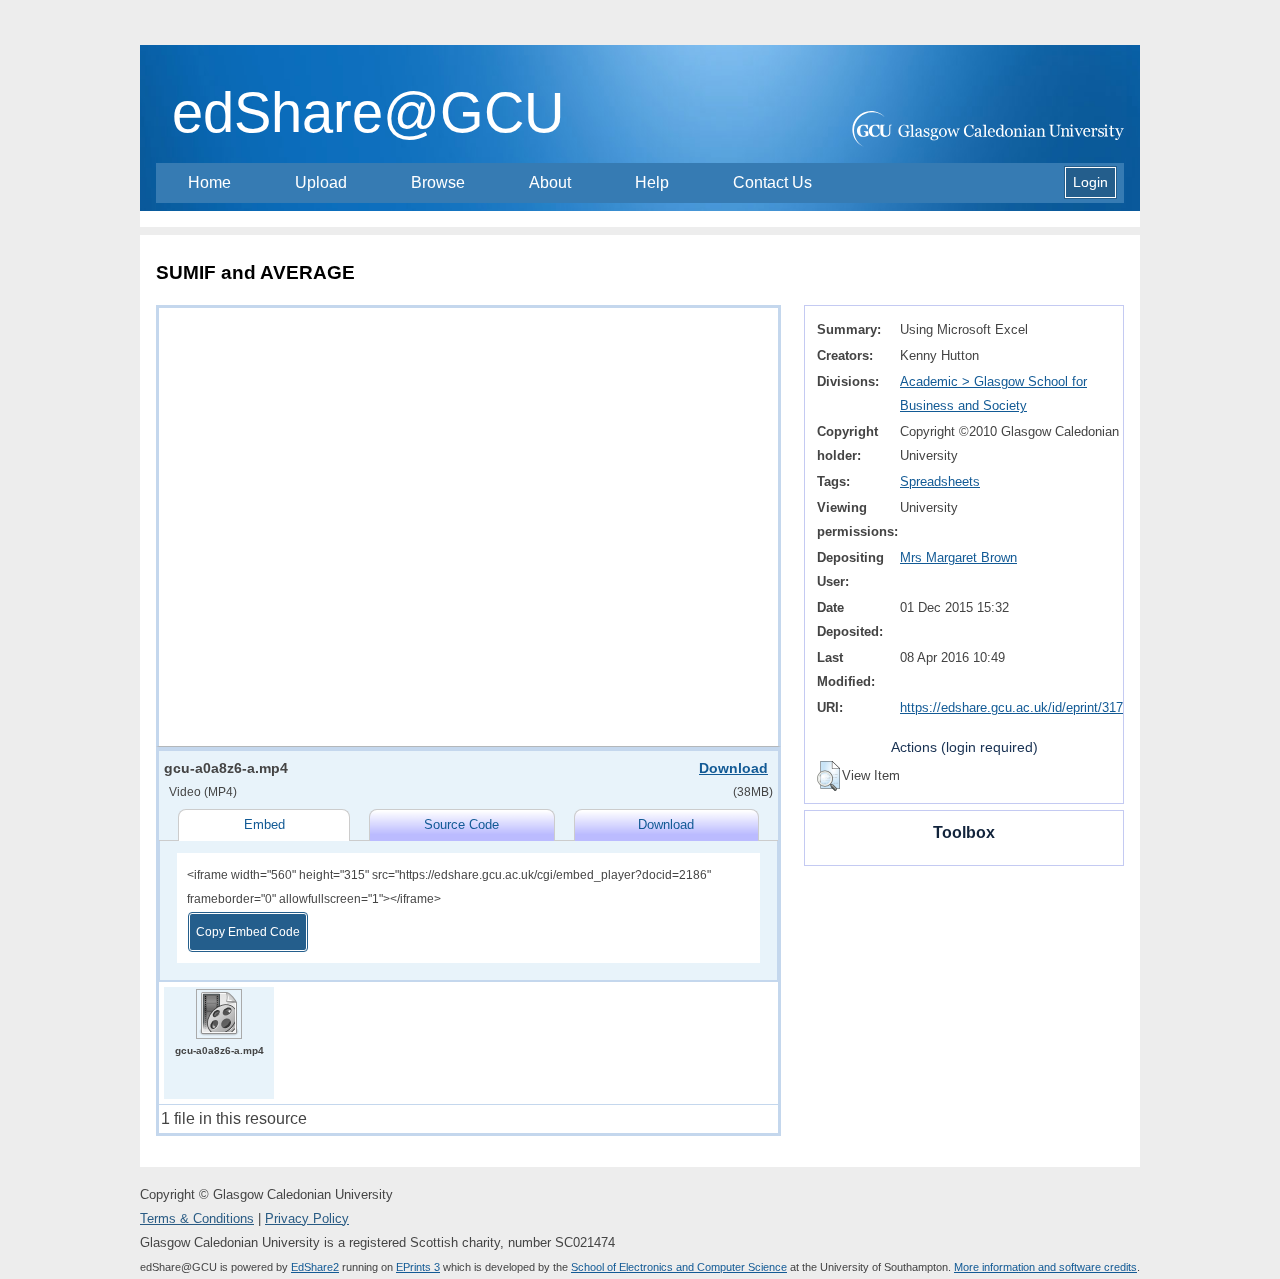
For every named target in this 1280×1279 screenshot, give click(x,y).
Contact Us (772, 182)
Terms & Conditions (197, 1218)
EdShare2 (315, 1267)
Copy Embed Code (248, 932)
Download (733, 768)
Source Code (461, 824)
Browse (438, 182)
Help (652, 182)
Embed (264, 824)
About (550, 182)
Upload (321, 182)
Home (209, 182)
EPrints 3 (418, 1267)
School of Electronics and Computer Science (679, 1267)
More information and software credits (1045, 1267)
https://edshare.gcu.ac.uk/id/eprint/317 (1011, 707)
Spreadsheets (940, 481)
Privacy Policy (307, 1218)
